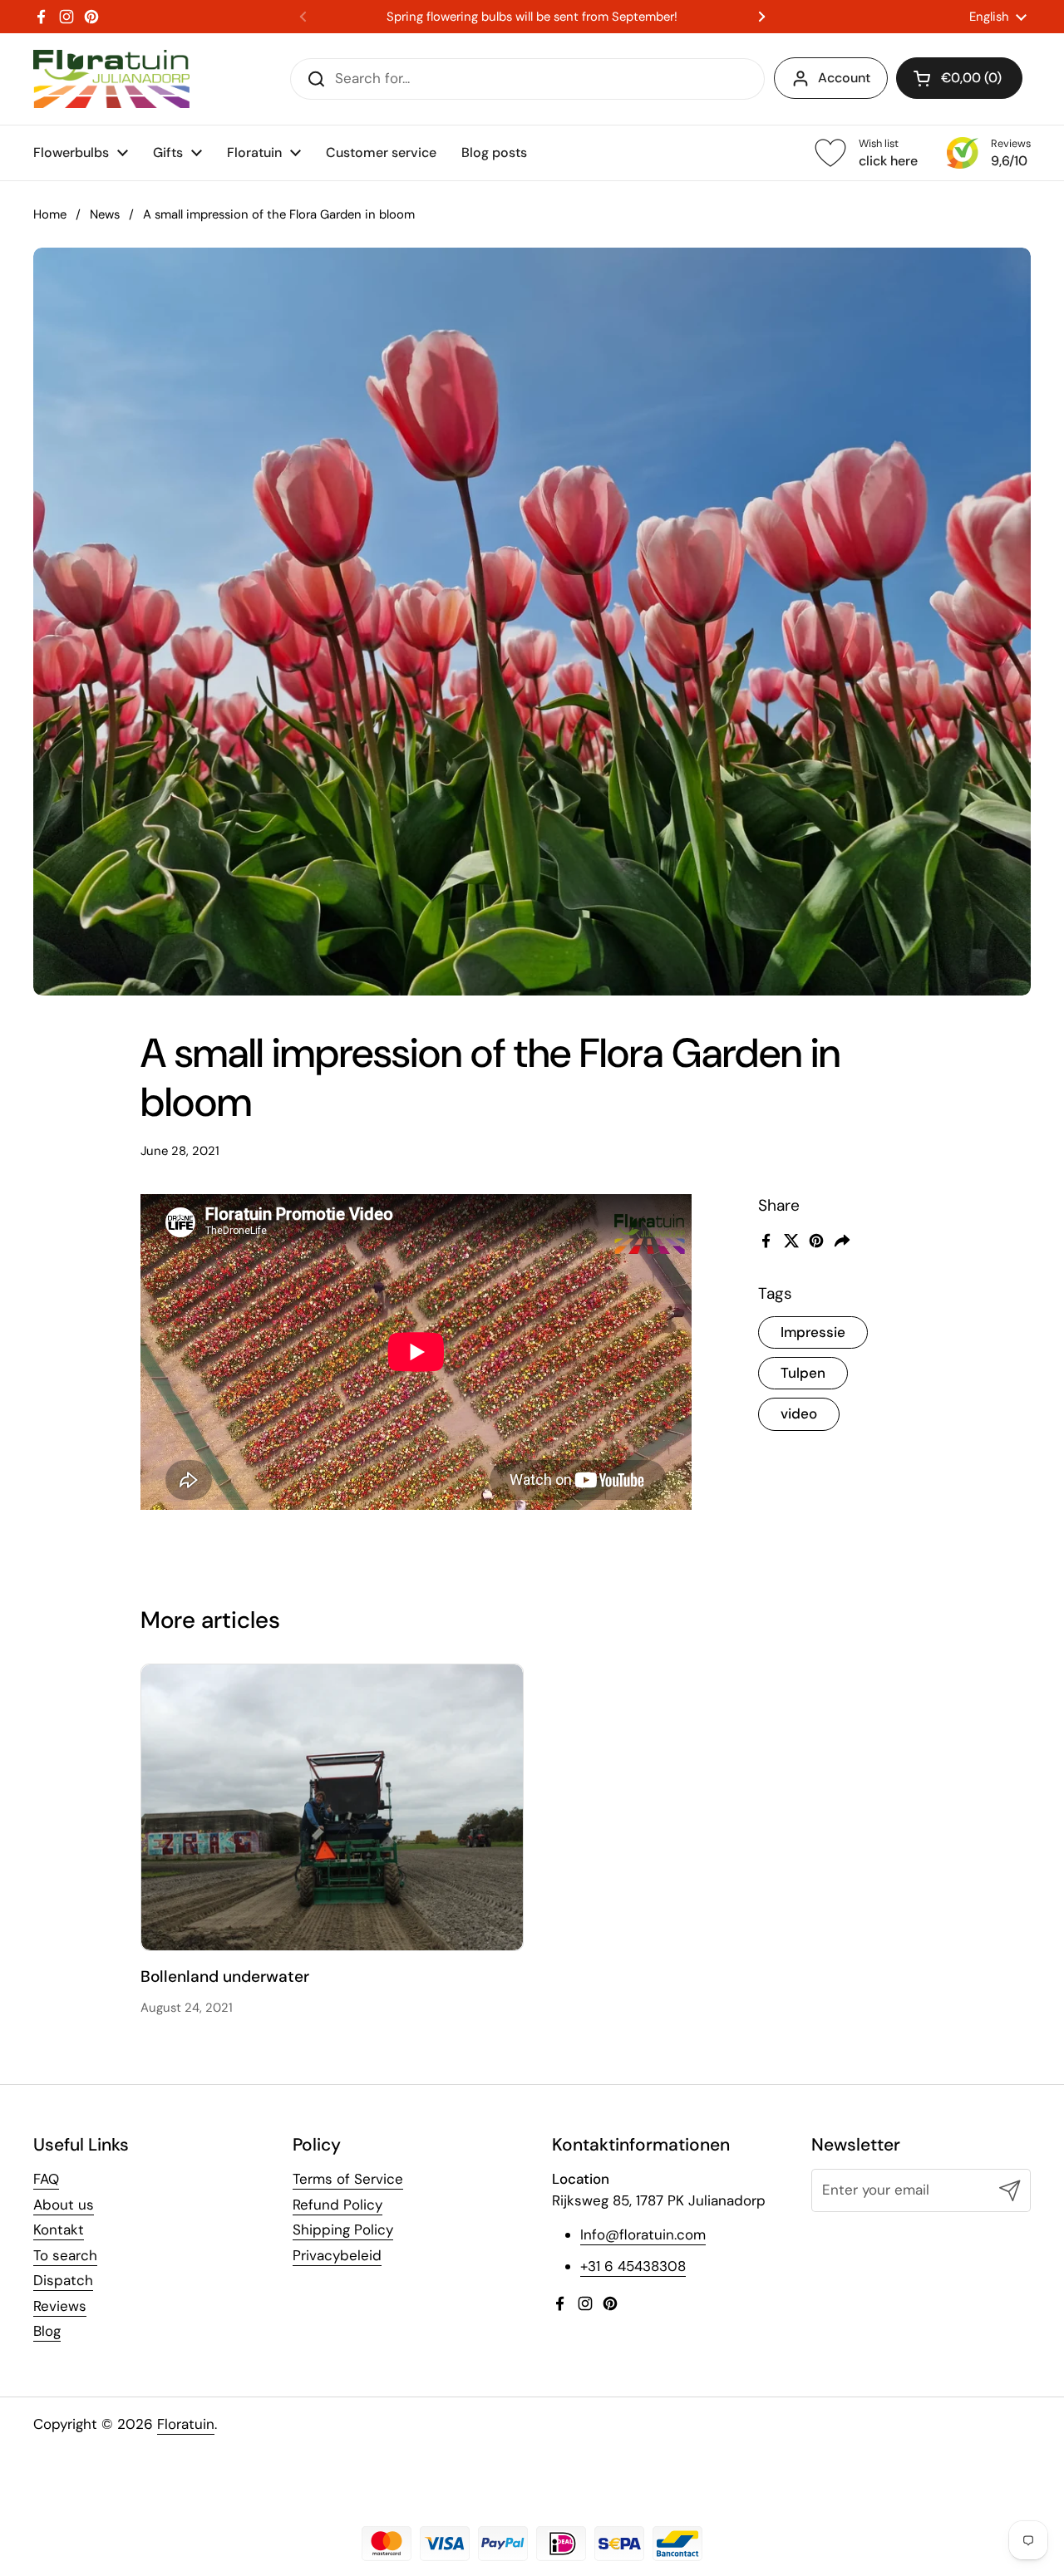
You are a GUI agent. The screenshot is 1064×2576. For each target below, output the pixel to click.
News (105, 214)
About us (64, 2205)
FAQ (46, 2179)
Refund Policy (337, 2205)
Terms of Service (348, 2179)
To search (65, 2255)
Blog (47, 2331)
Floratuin (186, 2424)
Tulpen (803, 1373)
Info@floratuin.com (643, 2234)
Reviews (60, 2306)
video (799, 1413)
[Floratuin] (111, 79)
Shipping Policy (343, 2229)
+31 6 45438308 (633, 2266)
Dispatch (63, 2280)
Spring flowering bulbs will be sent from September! (532, 17)
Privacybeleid (337, 2255)
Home (50, 214)
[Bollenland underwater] (332, 1807)
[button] (959, 78)
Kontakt (59, 2229)
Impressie (813, 1331)
